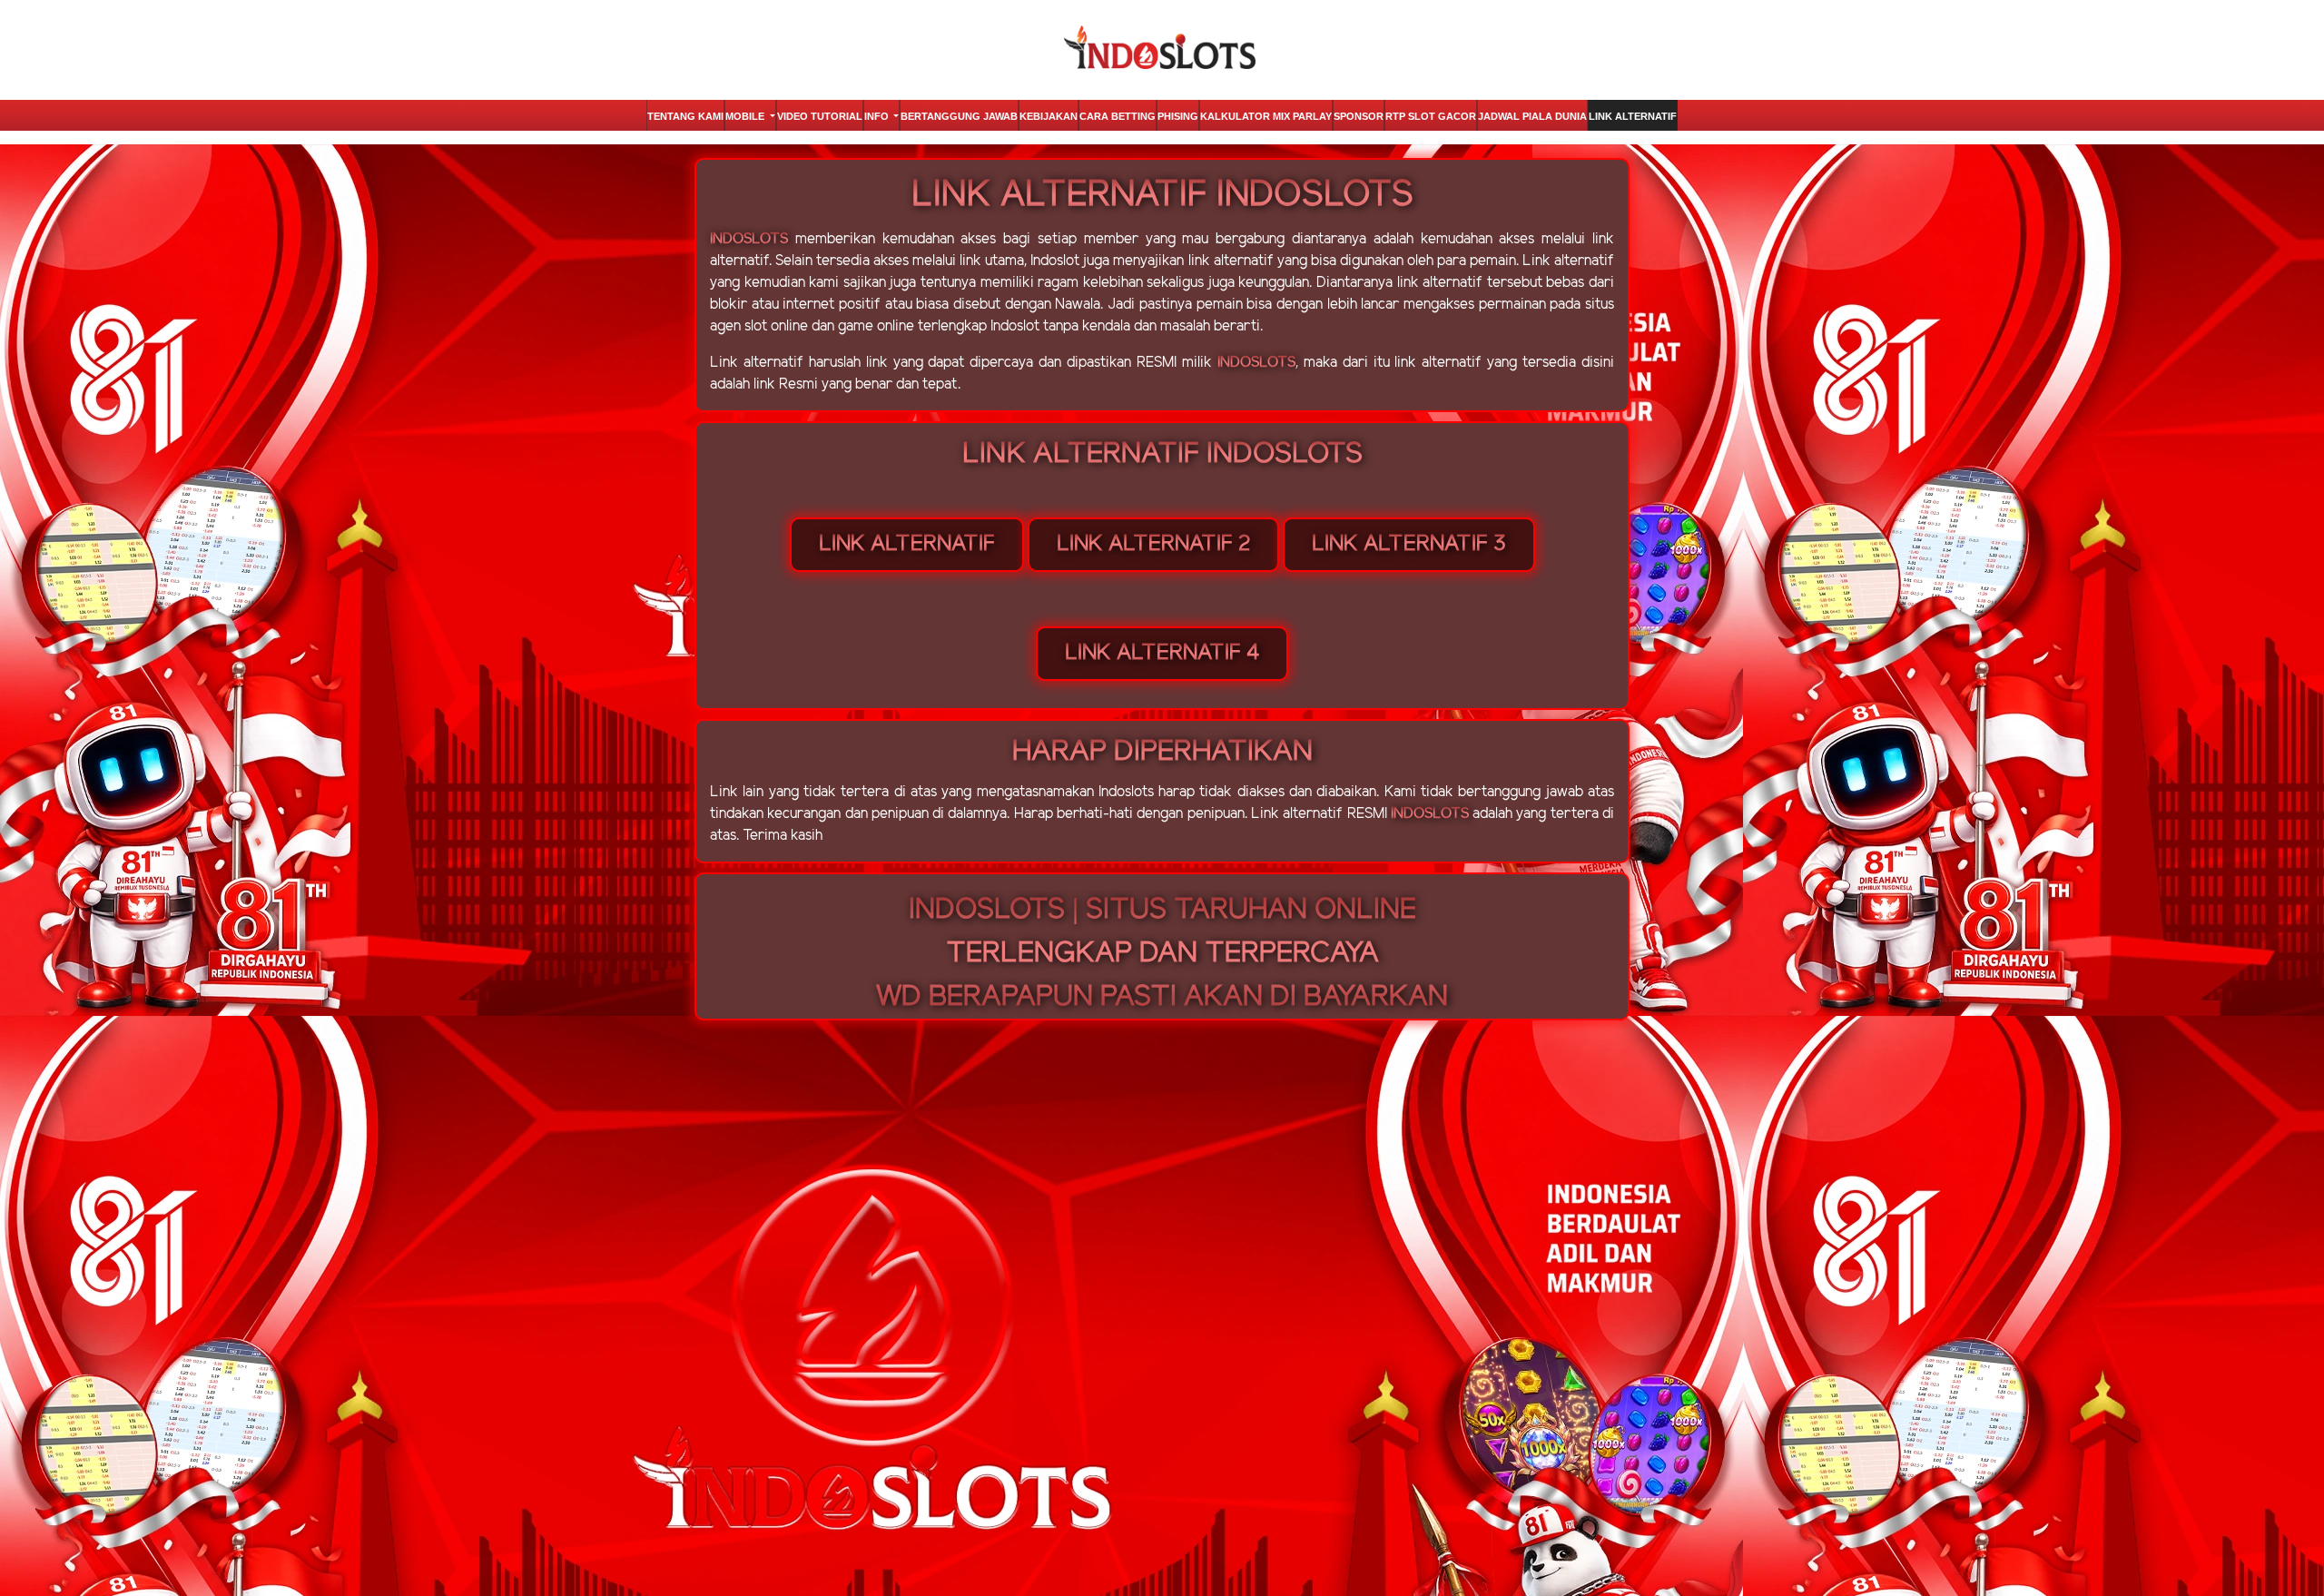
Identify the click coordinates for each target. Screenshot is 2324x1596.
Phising (1178, 116)
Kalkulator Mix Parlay (1266, 116)
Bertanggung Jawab (959, 116)
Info (878, 116)
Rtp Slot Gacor (1431, 116)
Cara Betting (1118, 116)
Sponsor (1359, 116)
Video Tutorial (820, 116)
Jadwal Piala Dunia (1532, 116)
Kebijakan (1049, 116)
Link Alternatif (1633, 116)
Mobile (746, 116)
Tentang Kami (685, 116)
